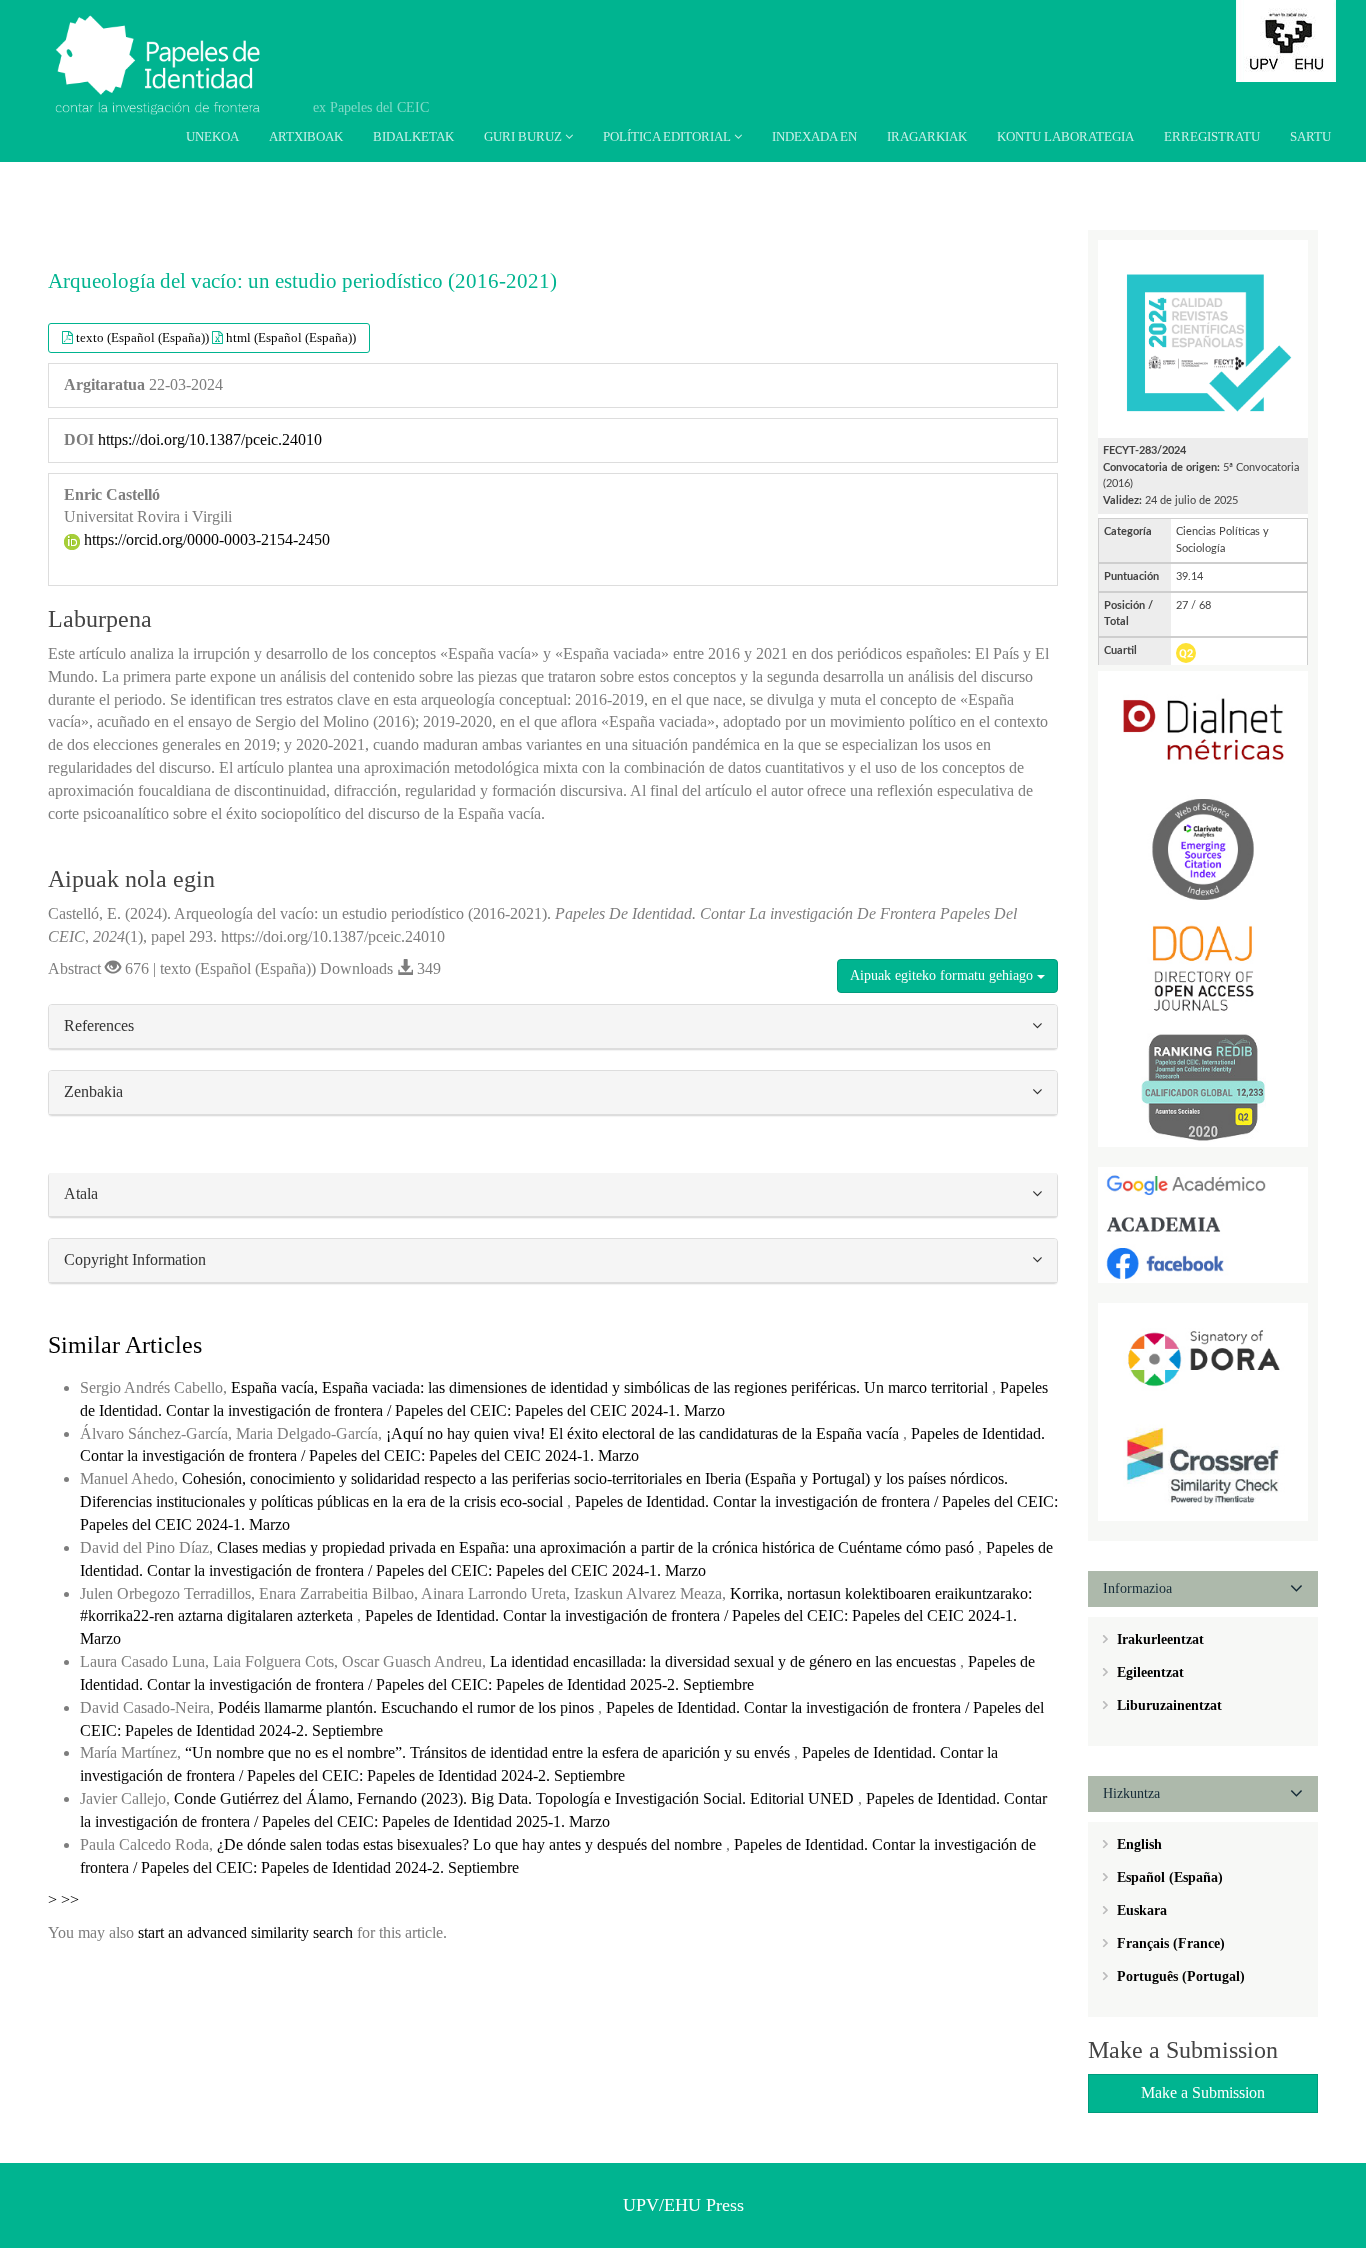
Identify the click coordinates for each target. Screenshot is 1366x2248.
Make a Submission (1203, 2092)
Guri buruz (524, 136)
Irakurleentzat (1158, 1639)
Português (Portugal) (1179, 1976)
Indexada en (814, 136)
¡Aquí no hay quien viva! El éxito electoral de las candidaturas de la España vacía (644, 1433)
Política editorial (668, 136)
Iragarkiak (927, 136)
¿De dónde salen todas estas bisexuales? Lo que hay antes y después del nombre (471, 1844)
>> (70, 1899)
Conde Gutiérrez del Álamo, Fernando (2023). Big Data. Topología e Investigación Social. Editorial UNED (516, 1798)
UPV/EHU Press (683, 2205)
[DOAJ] (1203, 966)
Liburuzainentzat (1167, 1705)
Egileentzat (1148, 1672)
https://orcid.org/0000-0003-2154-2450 (205, 539)
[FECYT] (1203, 337)
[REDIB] (1203, 1085)
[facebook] (1203, 1262)
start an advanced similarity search (245, 1932)
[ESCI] (1203, 848)
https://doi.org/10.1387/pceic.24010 (210, 439)
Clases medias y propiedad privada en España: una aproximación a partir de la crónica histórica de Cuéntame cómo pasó (597, 1547)
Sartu (1310, 136)
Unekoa (212, 136)
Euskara (1140, 1910)
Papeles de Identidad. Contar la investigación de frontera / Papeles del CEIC (169, 50)
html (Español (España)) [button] (291, 337)
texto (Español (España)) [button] (144, 337)
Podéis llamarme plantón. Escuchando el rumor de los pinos (408, 1707)
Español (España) (1168, 1877)
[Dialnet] (1203, 729)
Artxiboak (306, 136)
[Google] (1203, 1184)
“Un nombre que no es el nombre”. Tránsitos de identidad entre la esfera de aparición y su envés (489, 1752)
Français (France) (1169, 1943)
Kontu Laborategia (1065, 136)
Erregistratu (1212, 136)
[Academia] (1203, 1223)
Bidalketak (413, 136)
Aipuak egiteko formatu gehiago (943, 975)
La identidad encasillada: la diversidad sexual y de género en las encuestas (725, 1661)
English (1137, 1844)
